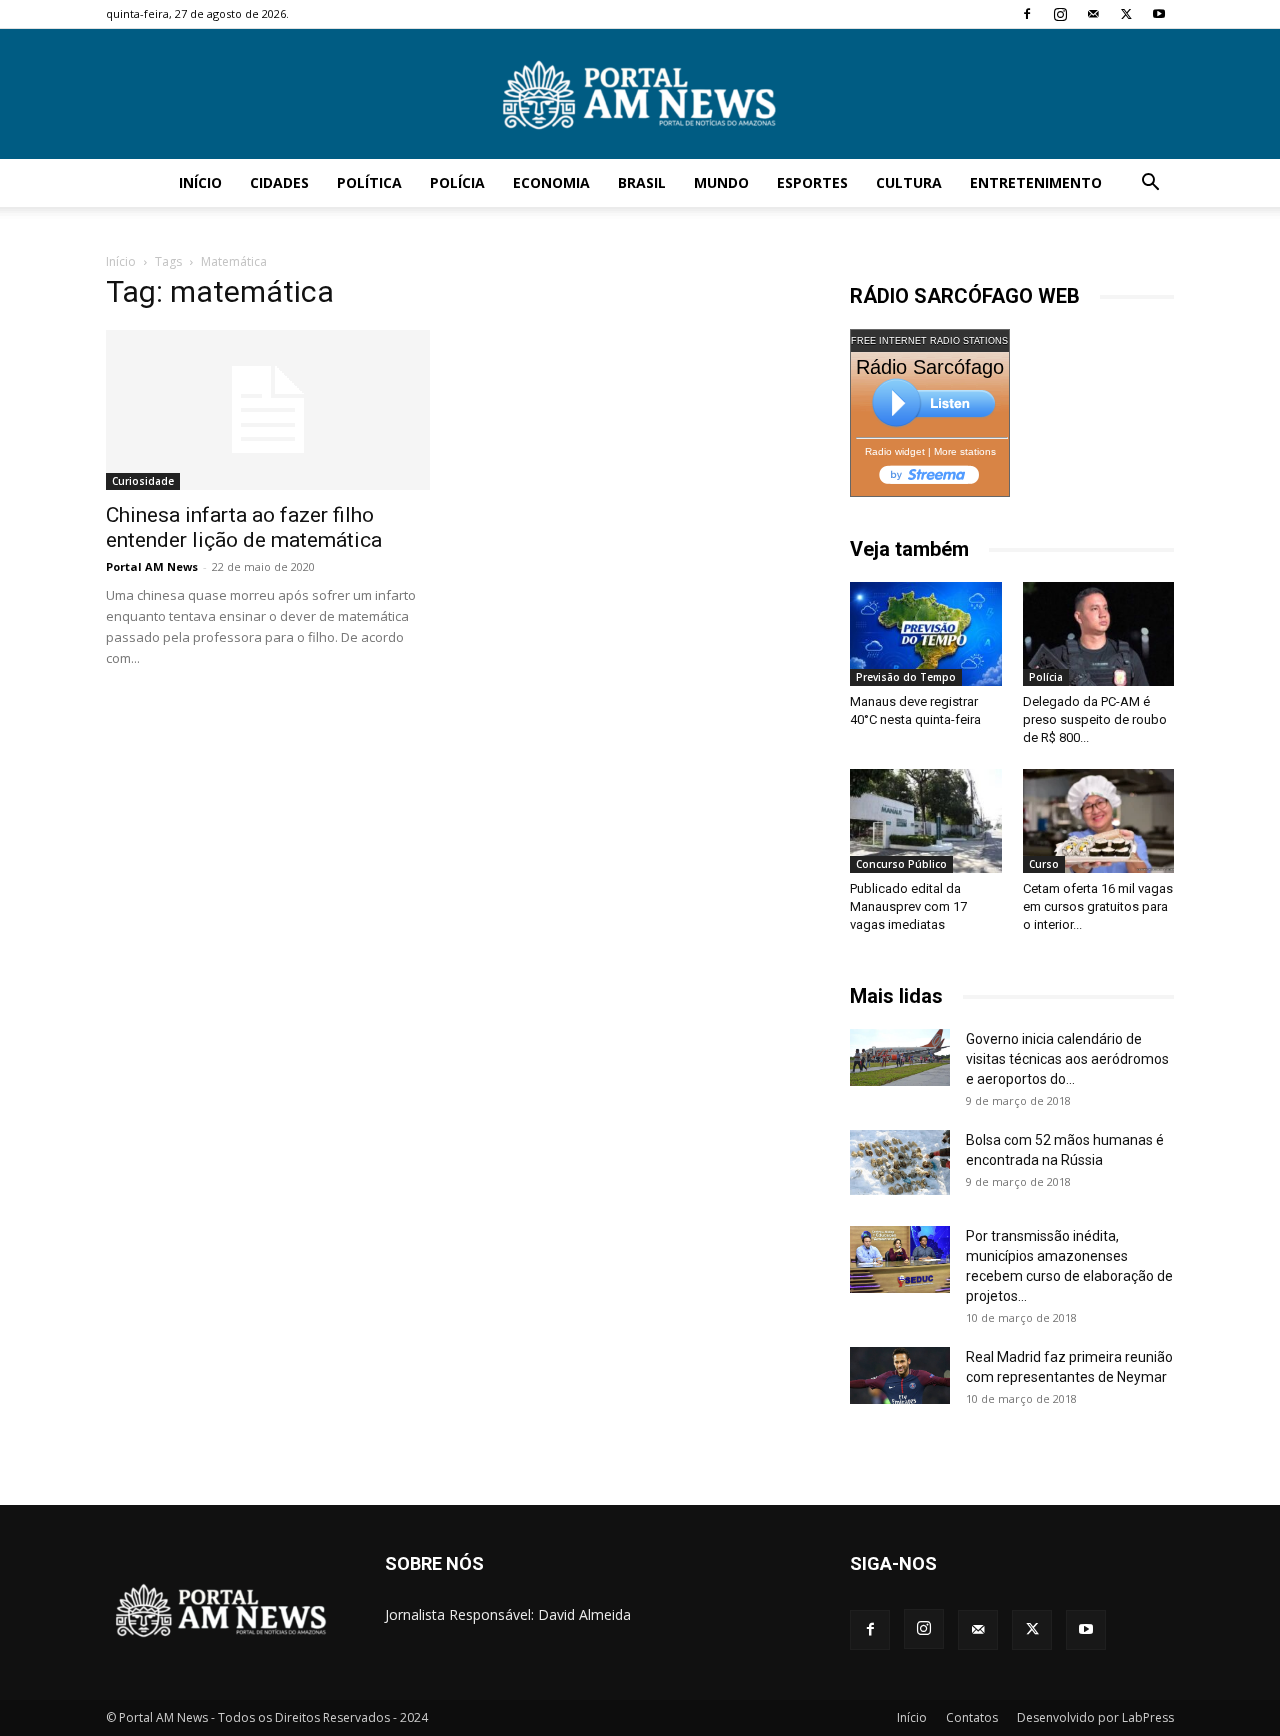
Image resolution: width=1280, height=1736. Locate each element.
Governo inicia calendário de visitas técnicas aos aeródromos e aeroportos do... (1067, 1059)
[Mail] (1093, 14)
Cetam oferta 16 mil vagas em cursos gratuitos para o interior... (1098, 906)
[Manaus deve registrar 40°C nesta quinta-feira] (926, 634)
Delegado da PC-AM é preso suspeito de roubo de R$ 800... (1095, 719)
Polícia (457, 182)
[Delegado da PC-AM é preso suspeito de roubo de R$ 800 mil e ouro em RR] (1099, 634)
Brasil (642, 182)
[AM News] (640, 95)
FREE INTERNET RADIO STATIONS (929, 341)
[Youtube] (1159, 14)
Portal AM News (152, 566)
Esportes (812, 182)
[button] (1150, 184)
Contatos (972, 1717)
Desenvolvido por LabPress (1095, 1717)
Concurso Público (901, 864)
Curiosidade (143, 481)
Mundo (721, 182)
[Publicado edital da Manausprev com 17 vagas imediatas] (926, 821)
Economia (551, 182)
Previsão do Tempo (906, 677)
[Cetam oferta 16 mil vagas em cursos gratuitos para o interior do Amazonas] (1099, 821)
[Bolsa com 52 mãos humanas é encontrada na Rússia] (900, 1162)
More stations (965, 451)
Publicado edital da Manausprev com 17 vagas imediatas (908, 906)
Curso (1044, 864)
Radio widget (895, 451)
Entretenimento (1036, 182)
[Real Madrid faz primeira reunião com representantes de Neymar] (900, 1375)
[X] (1126, 14)
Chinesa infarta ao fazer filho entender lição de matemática (244, 527)
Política (369, 182)
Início (200, 182)
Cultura (909, 182)
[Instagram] (1060, 14)
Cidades (279, 182)
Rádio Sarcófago (930, 367)
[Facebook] (1027, 14)
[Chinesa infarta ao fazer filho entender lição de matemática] (268, 410)
